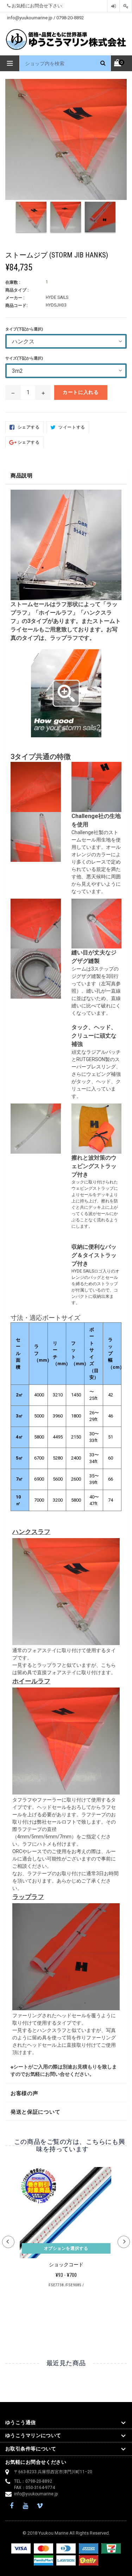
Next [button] (124, 2242)
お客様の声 (24, 2093)
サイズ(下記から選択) (24, 358)
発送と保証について (35, 2112)
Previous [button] (8, 2242)
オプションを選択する (66, 2248)
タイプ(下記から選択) (24, 329)
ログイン (113, 6)
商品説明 (22, 476)
